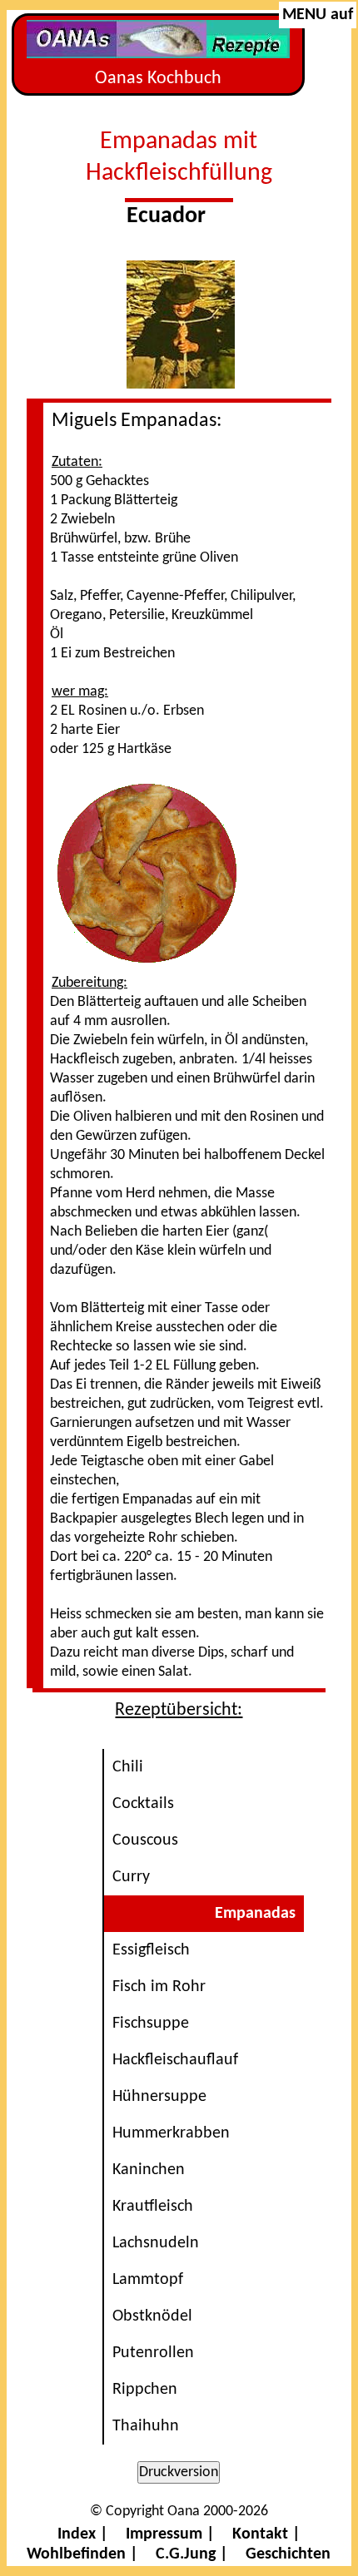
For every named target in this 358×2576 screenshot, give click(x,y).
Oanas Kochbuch (158, 79)
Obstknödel (152, 2316)
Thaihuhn (146, 2426)
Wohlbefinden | (82, 2554)
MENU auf (318, 15)
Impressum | (170, 2534)
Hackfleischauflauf (175, 2060)
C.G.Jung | (192, 2554)
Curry (131, 1877)
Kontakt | (266, 2534)
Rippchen (145, 2390)
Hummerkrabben (171, 2133)
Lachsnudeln (156, 2243)
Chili (128, 1767)
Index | (83, 2534)
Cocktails (143, 1804)
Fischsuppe (151, 2024)
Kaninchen (149, 2170)
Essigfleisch (151, 1950)
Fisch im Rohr (159, 1987)
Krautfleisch (153, 2207)
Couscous (145, 1840)
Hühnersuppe (159, 2097)
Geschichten (288, 2554)
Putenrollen (153, 2353)
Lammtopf (148, 2280)
